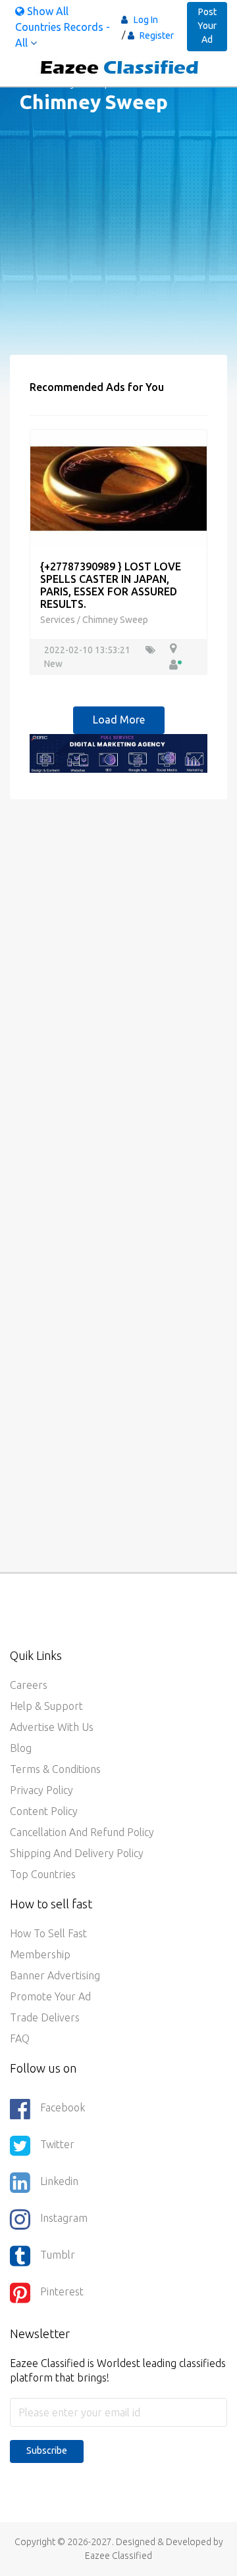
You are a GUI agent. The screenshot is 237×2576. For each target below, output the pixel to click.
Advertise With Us (52, 1727)
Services (59, 620)
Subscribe (47, 2450)
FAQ (20, 2038)
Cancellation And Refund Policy (82, 1832)
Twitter (57, 2144)
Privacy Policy (41, 1790)
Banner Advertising (55, 1975)
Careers (29, 1685)
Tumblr (58, 2255)
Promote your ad (50, 1996)
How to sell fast (48, 1933)
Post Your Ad (207, 26)
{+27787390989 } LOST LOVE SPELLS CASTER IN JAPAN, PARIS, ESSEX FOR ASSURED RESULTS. (111, 586)
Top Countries (43, 1874)
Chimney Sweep (115, 620)
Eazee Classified (118, 2556)
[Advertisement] (118, 237)
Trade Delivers (45, 2017)
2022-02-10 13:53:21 (88, 650)
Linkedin (59, 2181)
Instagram (64, 2218)
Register (156, 35)
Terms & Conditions (55, 1769)
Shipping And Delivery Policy (77, 1853)
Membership (40, 1954)
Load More (119, 720)
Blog (21, 1748)
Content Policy (44, 1811)
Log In (146, 20)
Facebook (63, 2107)
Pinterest (62, 2291)
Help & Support (46, 1706)
